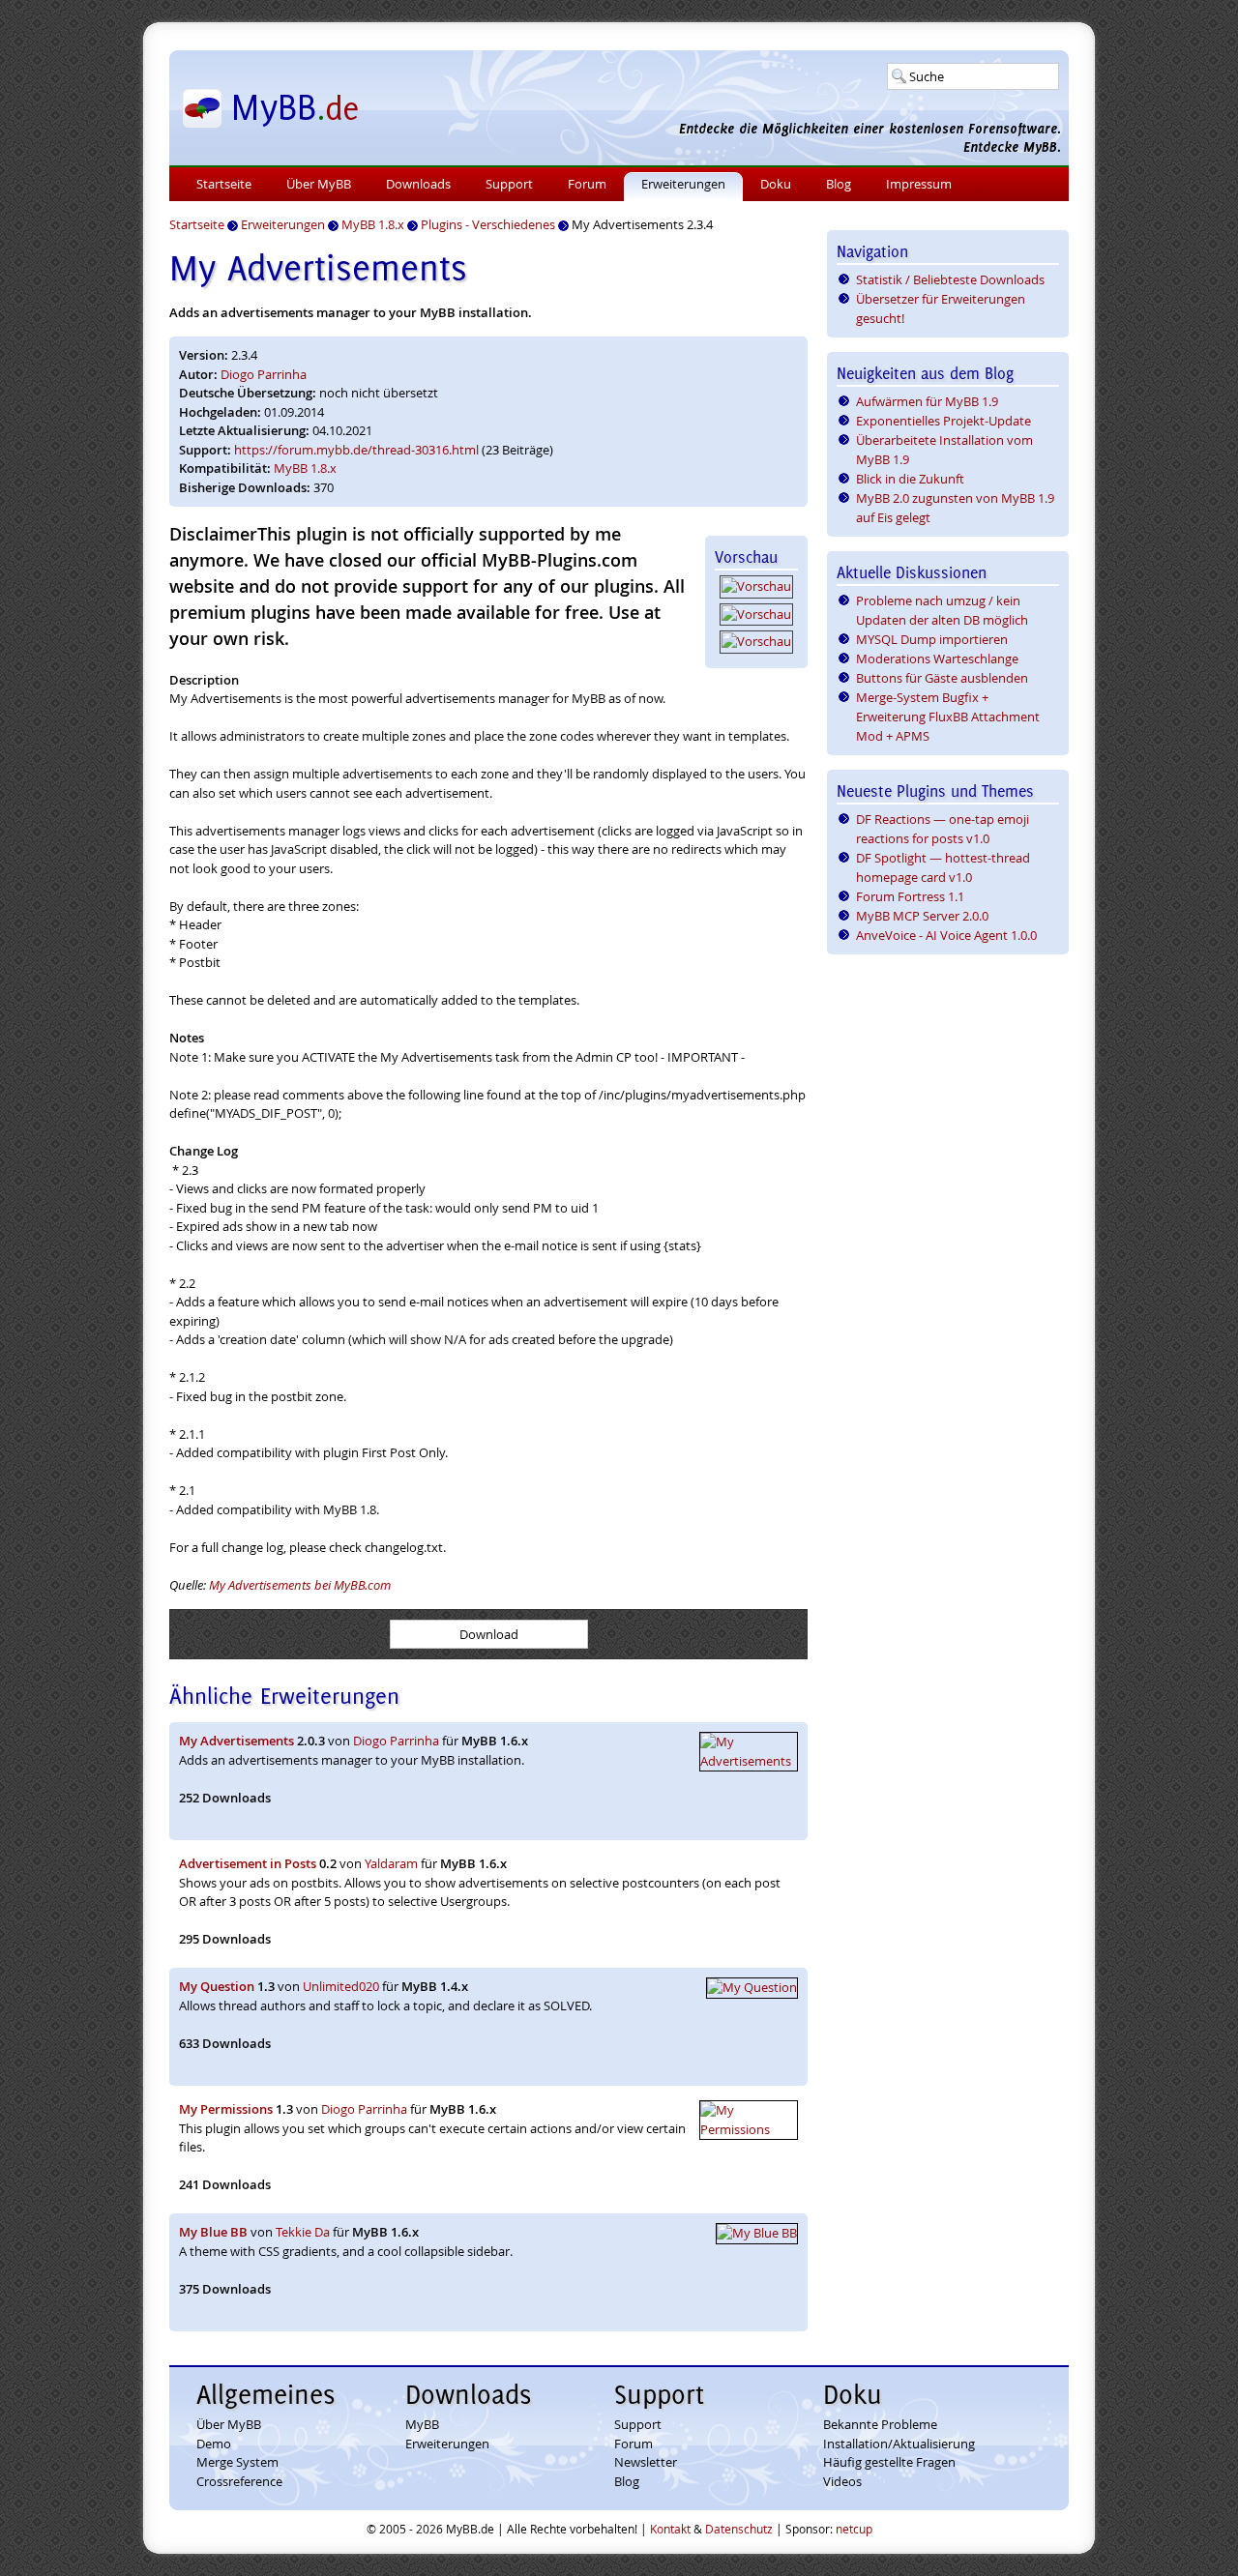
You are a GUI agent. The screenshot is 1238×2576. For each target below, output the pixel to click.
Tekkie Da (303, 2232)
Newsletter (646, 2462)
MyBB (422, 2424)
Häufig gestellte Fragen (889, 2462)
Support (509, 184)
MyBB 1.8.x (305, 468)
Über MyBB (319, 184)
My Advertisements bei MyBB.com (300, 1585)
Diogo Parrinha (264, 374)
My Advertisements (236, 1741)
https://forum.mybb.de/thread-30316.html (356, 450)
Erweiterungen (683, 184)
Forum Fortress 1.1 (910, 896)
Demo (214, 2444)
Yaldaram (391, 1863)
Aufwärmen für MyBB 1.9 (927, 401)
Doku (776, 184)
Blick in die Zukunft (910, 479)
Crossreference (239, 2481)
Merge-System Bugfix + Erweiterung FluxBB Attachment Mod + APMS (948, 717)
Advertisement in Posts (248, 1863)
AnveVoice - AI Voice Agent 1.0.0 (946, 935)
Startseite (224, 184)
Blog (839, 184)
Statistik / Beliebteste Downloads (950, 279)
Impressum (919, 184)
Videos (842, 2481)
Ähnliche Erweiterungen (284, 1696)
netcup (854, 2529)
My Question (217, 1986)
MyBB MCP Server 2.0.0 (922, 916)
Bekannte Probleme (880, 2424)
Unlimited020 (341, 1986)
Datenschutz (739, 2529)
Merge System (237, 2462)
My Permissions (226, 2109)
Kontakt (670, 2529)
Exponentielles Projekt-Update (943, 421)
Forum (587, 184)
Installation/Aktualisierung (899, 2444)
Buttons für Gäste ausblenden (942, 678)
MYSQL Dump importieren (932, 639)
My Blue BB (213, 2232)
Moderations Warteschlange (937, 659)
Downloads (418, 184)
